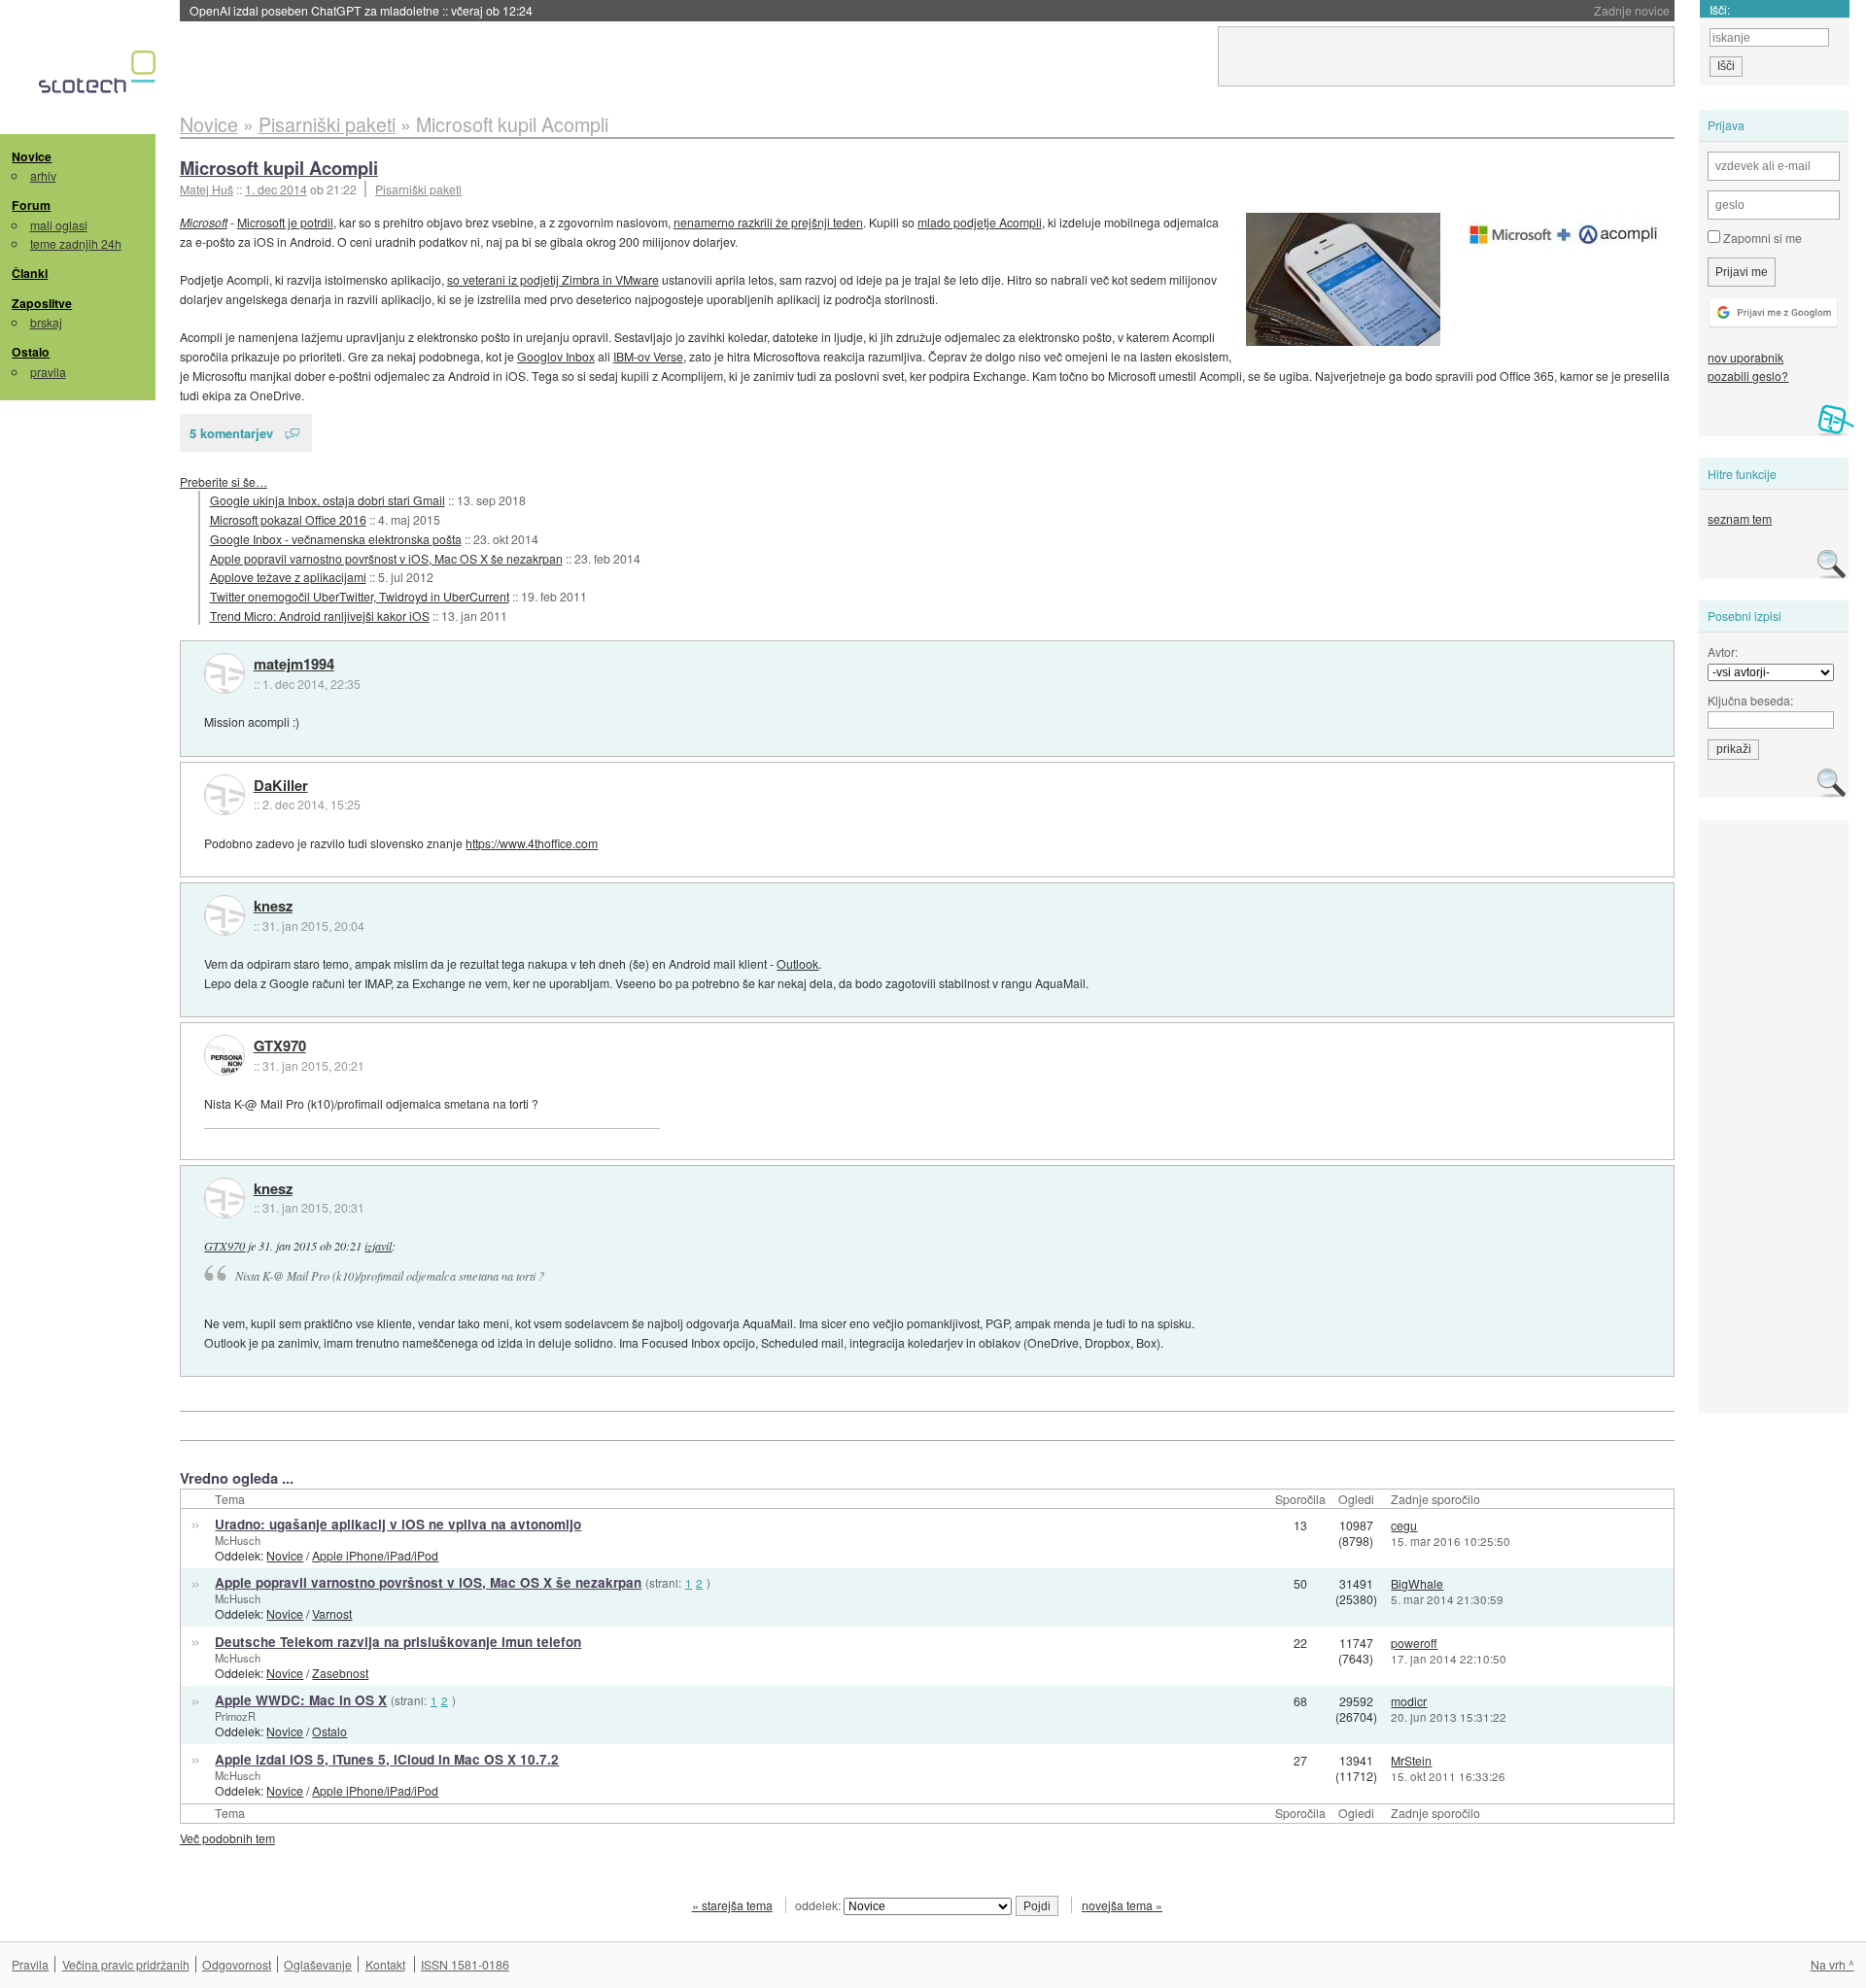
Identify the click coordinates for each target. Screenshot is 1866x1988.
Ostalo (31, 352)
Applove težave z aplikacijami (288, 577)
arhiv (43, 175)
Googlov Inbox (556, 356)
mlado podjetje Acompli (980, 222)
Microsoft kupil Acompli (279, 168)
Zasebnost (340, 1673)
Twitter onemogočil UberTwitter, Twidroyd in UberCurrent (360, 596)
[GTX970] (225, 1055)
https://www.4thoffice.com (532, 843)
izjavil (378, 1246)
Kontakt (385, 1964)
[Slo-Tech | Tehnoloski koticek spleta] (100, 77)
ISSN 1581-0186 (465, 1964)
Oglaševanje (318, 1964)
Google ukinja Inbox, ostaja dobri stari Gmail (328, 500)
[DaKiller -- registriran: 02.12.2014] (225, 795)
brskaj (46, 322)
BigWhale (1417, 1583)
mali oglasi (59, 225)
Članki (30, 273)
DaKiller (281, 786)
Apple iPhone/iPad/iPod (375, 1555)
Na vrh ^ (1832, 1964)
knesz (273, 907)
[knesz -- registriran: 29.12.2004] (225, 915)
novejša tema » (1122, 1905)
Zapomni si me (1761, 238)
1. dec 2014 (276, 189)
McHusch (238, 1540)
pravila (48, 372)
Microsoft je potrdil (285, 222)
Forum (31, 205)
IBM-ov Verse (648, 356)
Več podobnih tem (227, 1838)
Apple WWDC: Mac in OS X (301, 1700)
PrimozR (235, 1716)
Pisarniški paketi (418, 189)
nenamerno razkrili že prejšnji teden (768, 222)
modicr (1409, 1701)
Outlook (797, 963)
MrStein (1411, 1760)
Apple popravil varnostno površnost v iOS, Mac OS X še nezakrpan (386, 558)
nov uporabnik (1745, 357)
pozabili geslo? (1748, 376)
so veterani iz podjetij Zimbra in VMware (553, 279)
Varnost (332, 1613)
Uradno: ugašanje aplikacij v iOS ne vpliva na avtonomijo (398, 1524)
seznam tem (1740, 518)
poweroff (1414, 1643)
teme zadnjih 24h (76, 243)
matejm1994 (294, 665)
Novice (32, 156)
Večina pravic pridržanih (126, 1964)
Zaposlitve (42, 303)
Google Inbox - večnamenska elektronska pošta (336, 539)
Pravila (30, 1964)
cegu (1404, 1525)
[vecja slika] (1564, 235)
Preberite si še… (224, 481)
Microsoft (204, 222)
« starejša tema (732, 1905)
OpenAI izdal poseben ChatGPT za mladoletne (361, 10)
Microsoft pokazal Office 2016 (288, 519)
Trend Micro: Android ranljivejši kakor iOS (320, 616)
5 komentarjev (231, 433)
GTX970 (280, 1046)
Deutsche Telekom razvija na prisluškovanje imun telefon (398, 1642)
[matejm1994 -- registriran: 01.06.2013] (225, 673)
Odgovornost (237, 1964)
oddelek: (819, 1905)
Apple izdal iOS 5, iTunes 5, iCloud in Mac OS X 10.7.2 (387, 1759)
